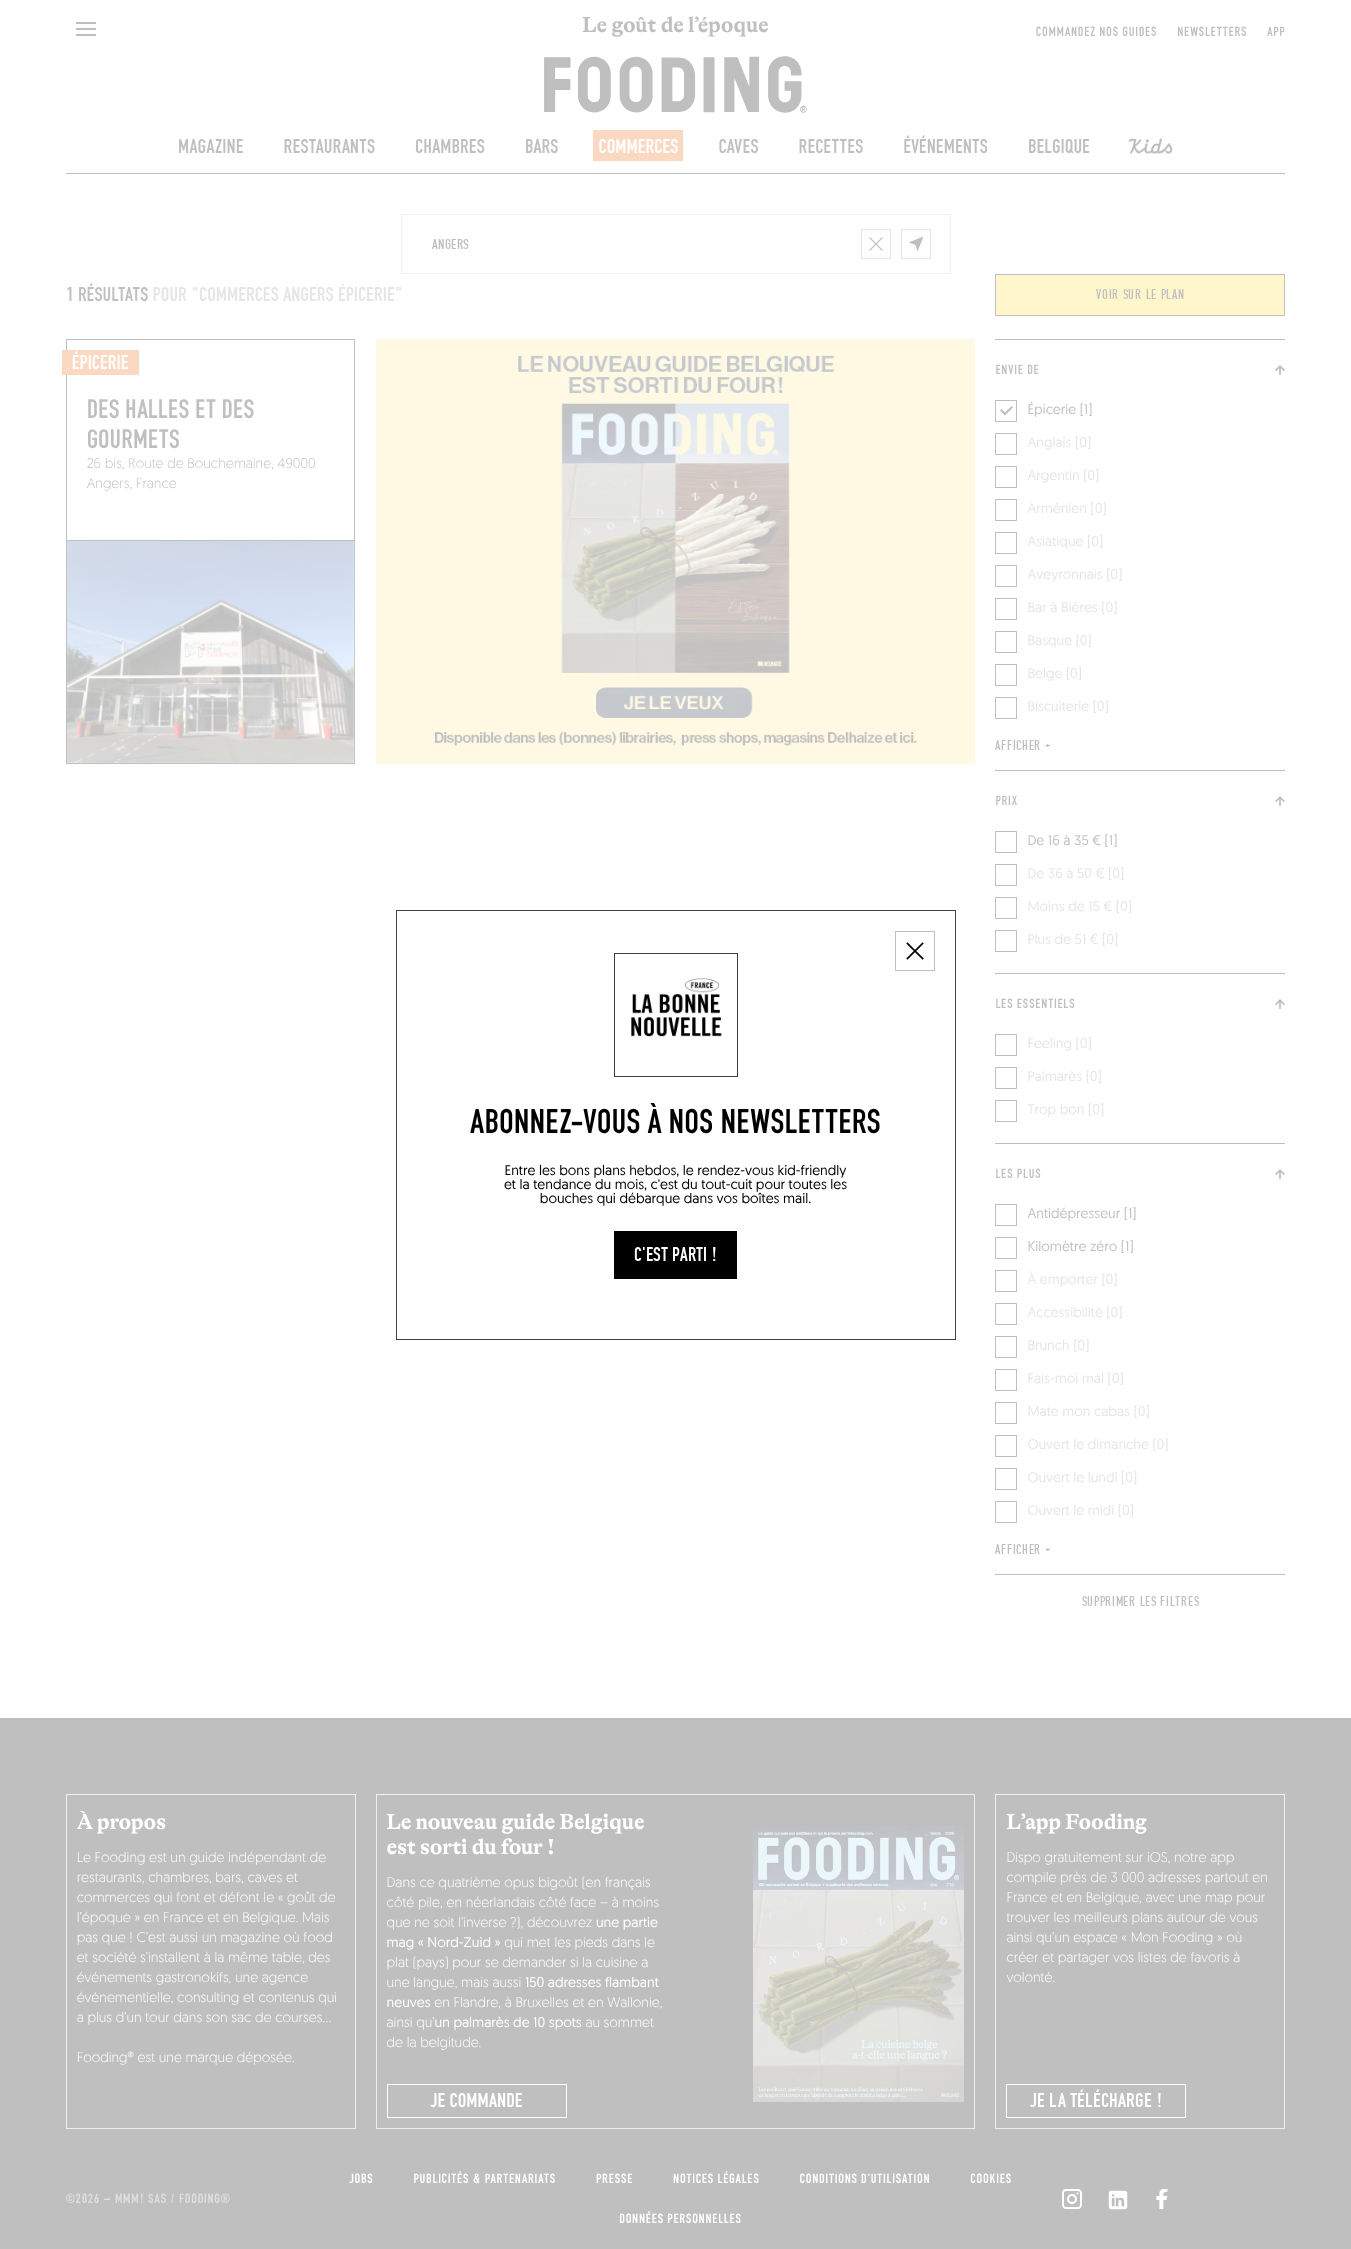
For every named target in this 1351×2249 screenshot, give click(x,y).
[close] (915, 951)
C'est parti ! (675, 1255)
